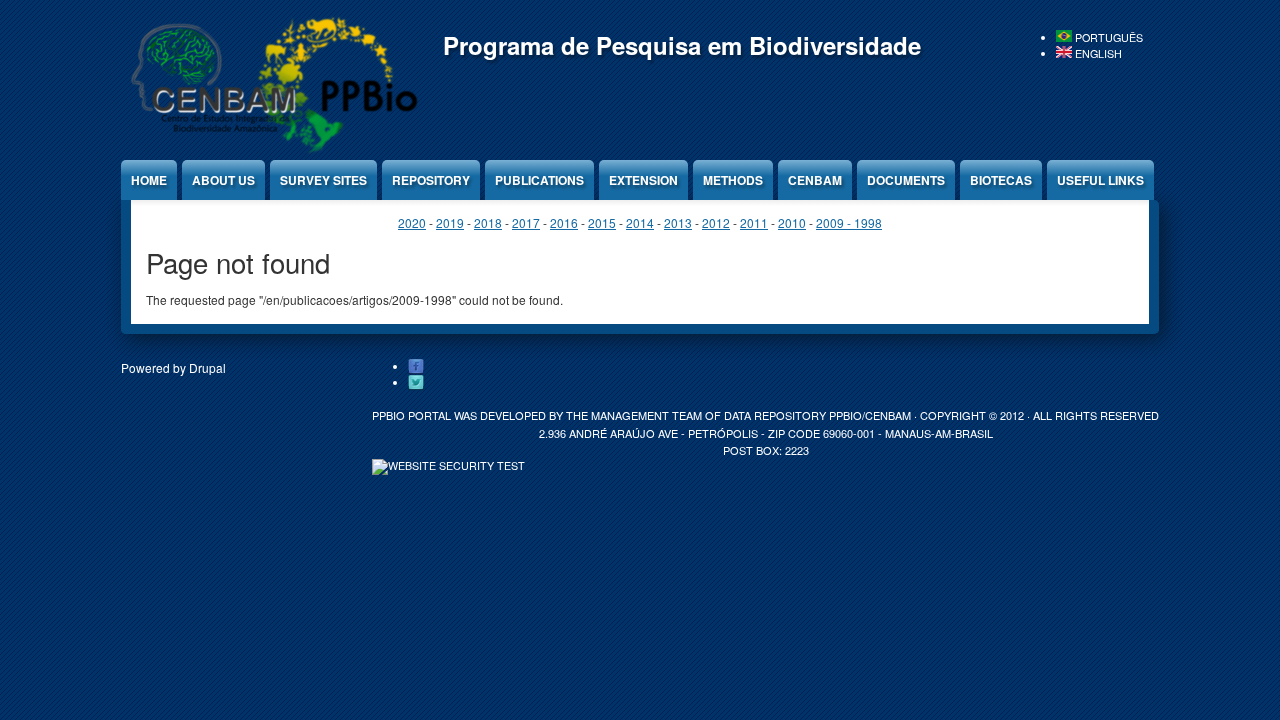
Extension (643, 180)
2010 (792, 222)
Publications (539, 180)
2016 (564, 222)
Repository (431, 180)
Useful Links (1100, 180)
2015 (602, 222)
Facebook (416, 367)
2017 (526, 222)
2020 (412, 222)
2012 (716, 222)
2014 (640, 222)
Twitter (416, 383)
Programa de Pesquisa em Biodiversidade (682, 45)
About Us (223, 180)
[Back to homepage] (271, 149)
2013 (678, 222)
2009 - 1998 (849, 222)
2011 (754, 222)
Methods (733, 180)
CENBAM (815, 180)
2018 (488, 222)
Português (1107, 37)
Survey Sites (323, 180)
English (1097, 53)
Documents (906, 180)
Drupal (207, 367)
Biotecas (1001, 180)
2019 (450, 222)
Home (149, 180)
